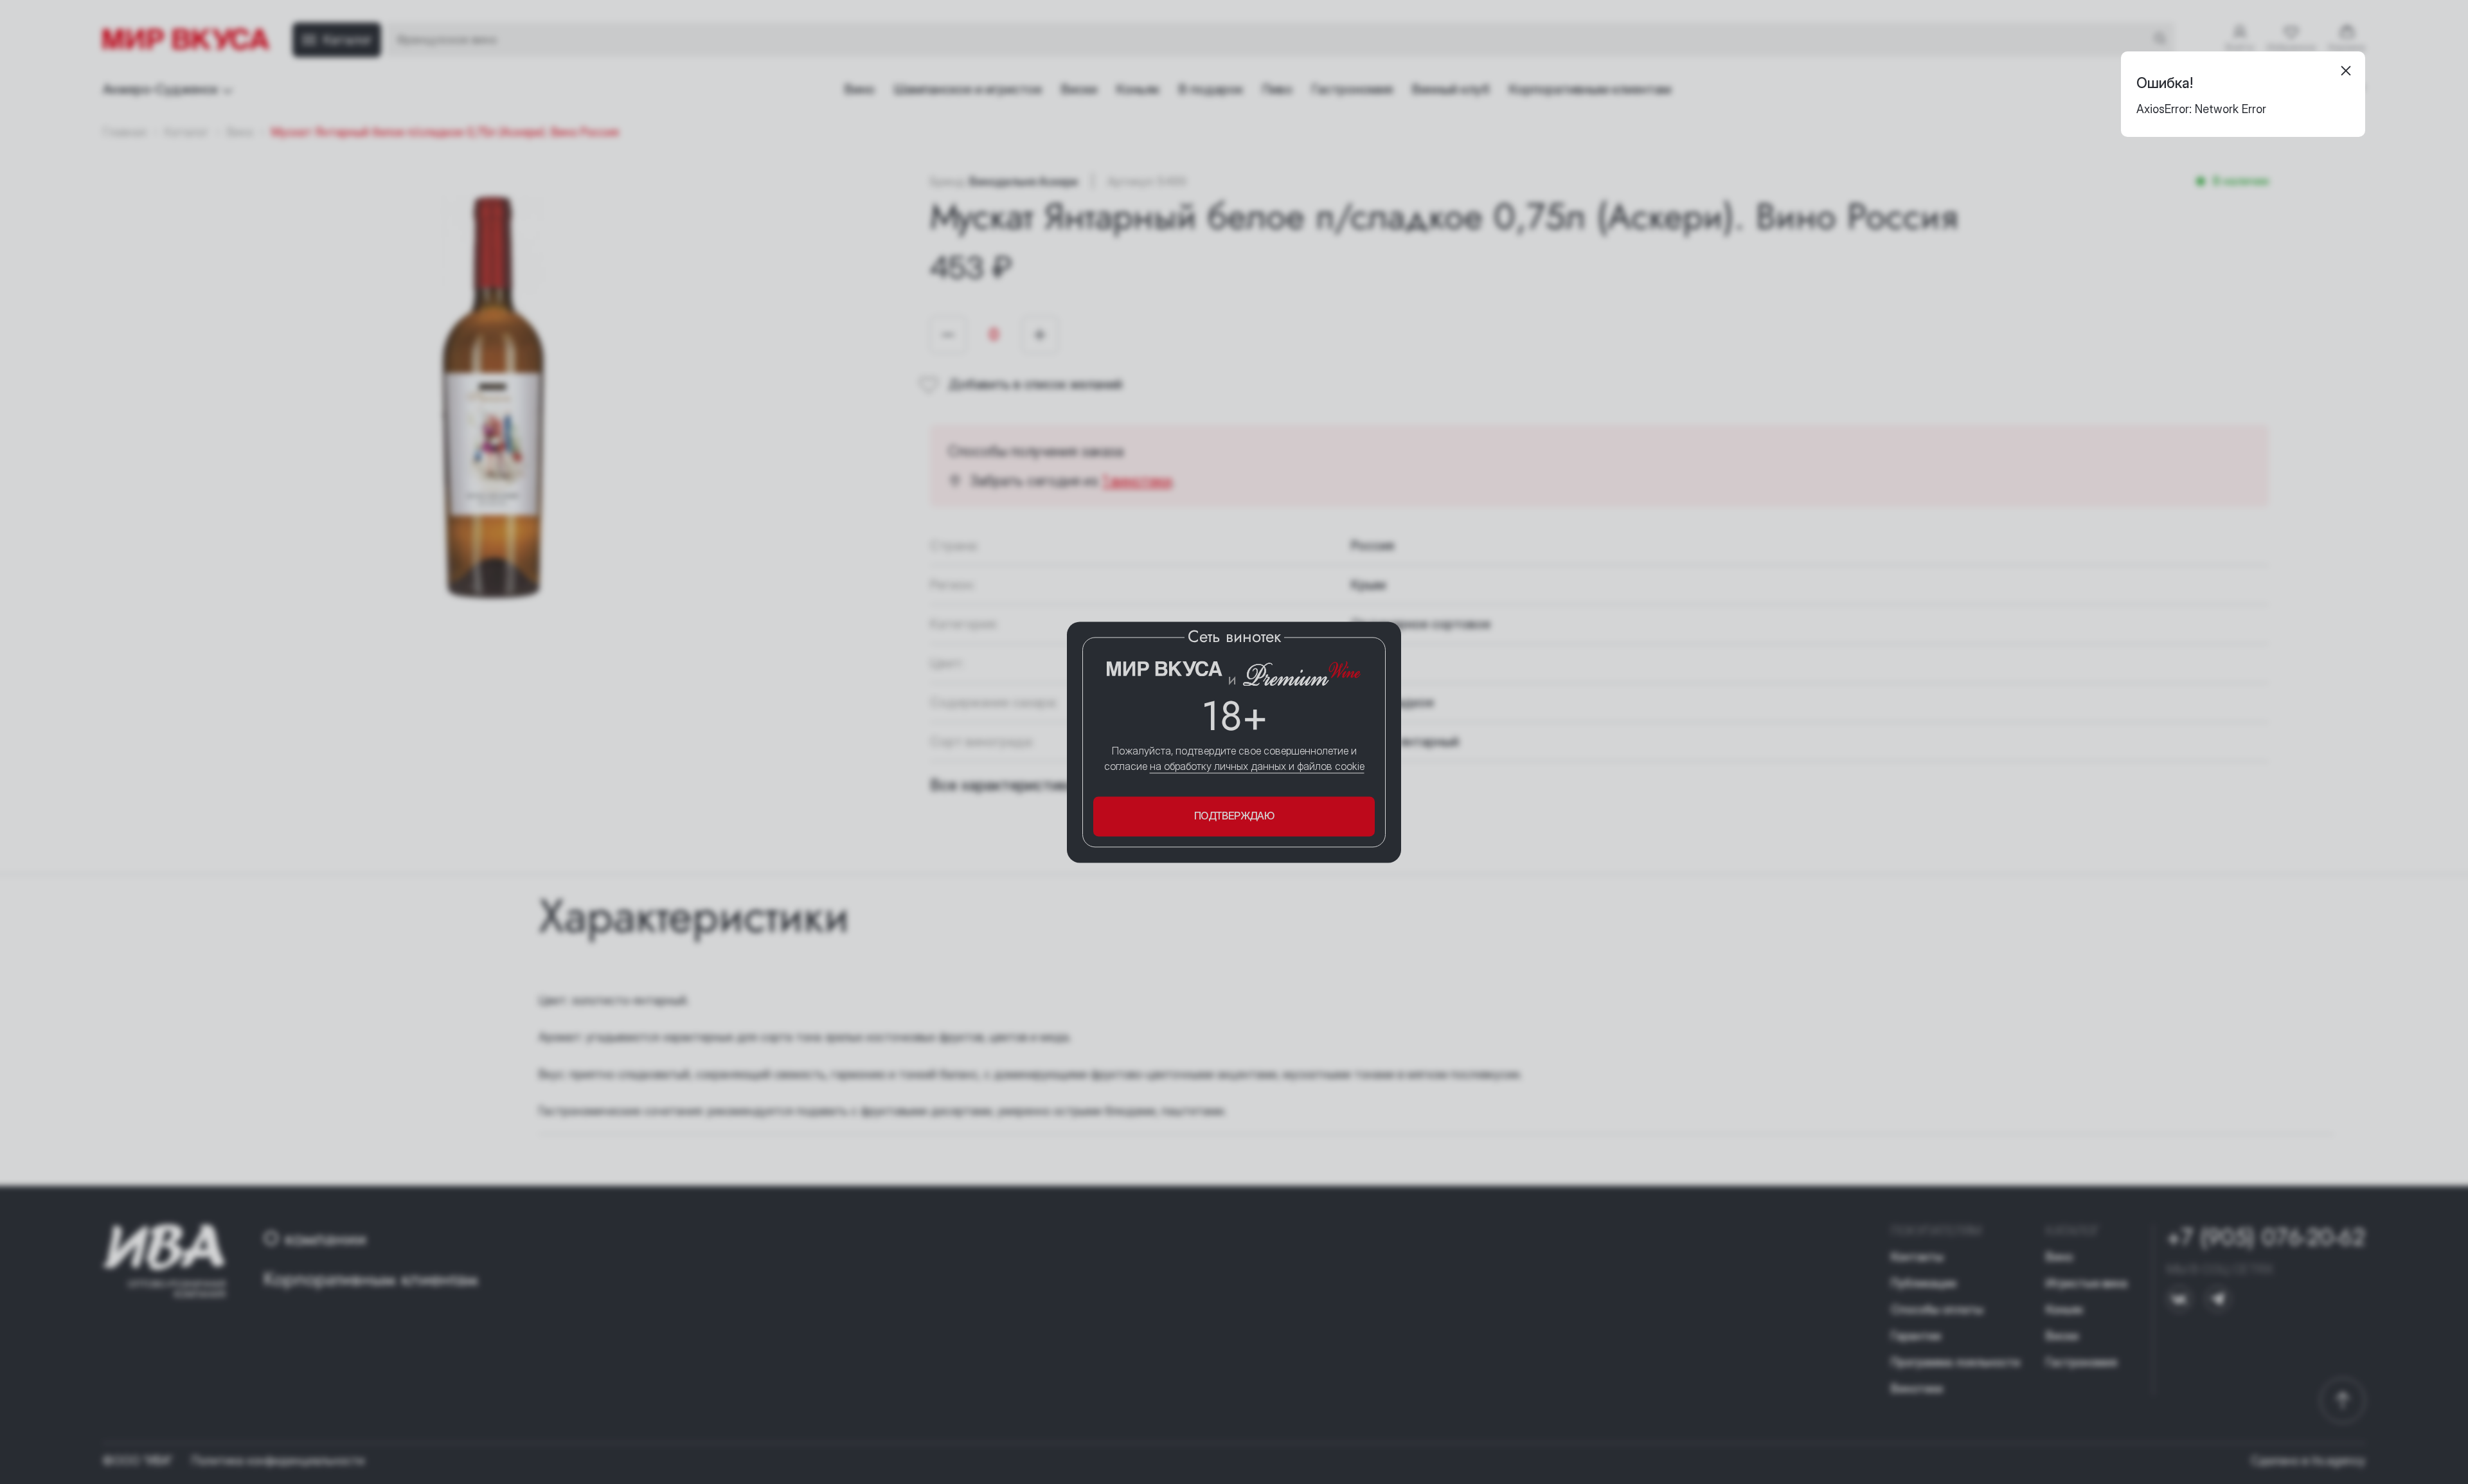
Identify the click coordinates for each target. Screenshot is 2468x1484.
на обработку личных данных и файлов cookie (1257, 767)
